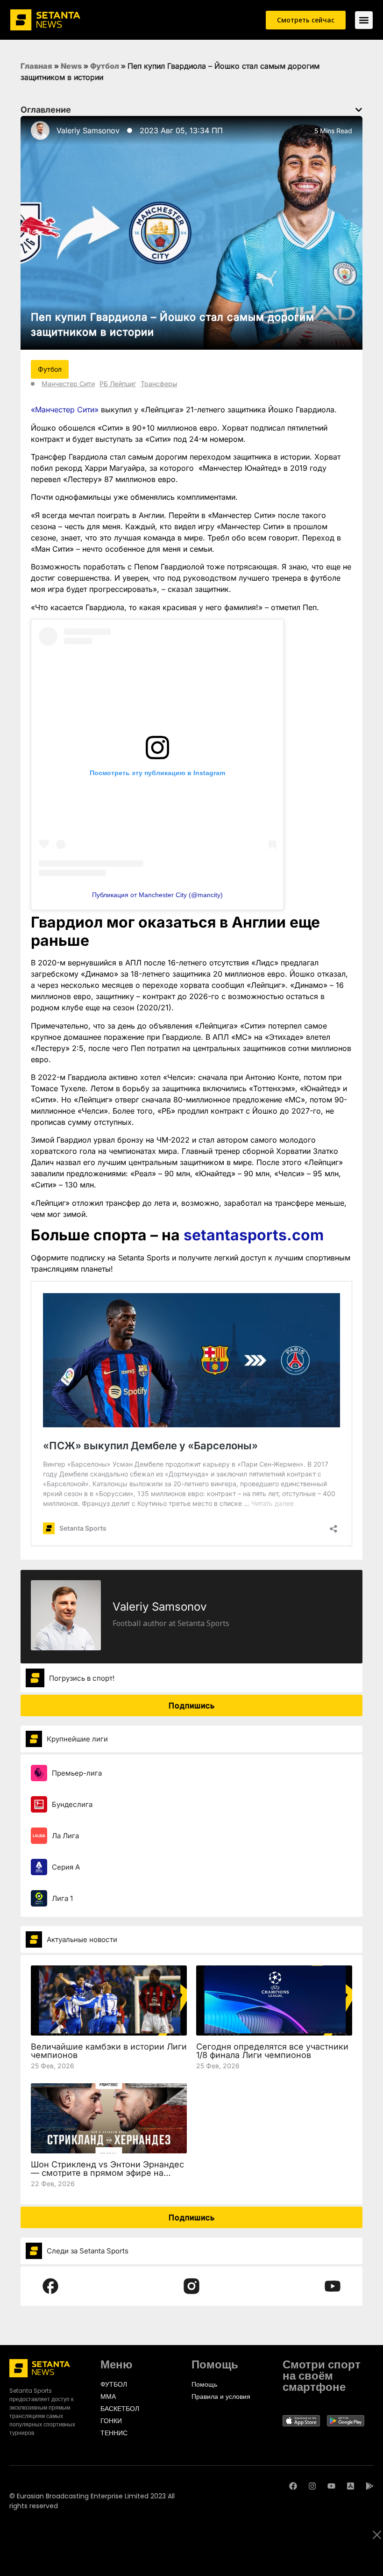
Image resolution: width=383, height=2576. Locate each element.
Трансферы (159, 384)
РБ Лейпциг (118, 384)
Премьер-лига (77, 1773)
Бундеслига (72, 1804)
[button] (359, 110)
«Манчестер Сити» (65, 410)
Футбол (105, 66)
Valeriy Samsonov (88, 130)
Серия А (66, 1867)
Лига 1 (62, 1898)
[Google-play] (370, 2486)
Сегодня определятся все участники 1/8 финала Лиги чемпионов (272, 2051)
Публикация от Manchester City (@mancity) (157, 895)
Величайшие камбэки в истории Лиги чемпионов (109, 2051)
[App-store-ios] (351, 2486)
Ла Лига (65, 1836)
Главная (36, 66)
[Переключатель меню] (364, 20)
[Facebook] (293, 2486)
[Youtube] (331, 2486)
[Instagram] (312, 2486)
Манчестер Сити (68, 384)
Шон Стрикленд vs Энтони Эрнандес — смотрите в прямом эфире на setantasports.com (107, 2173)
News (71, 66)
